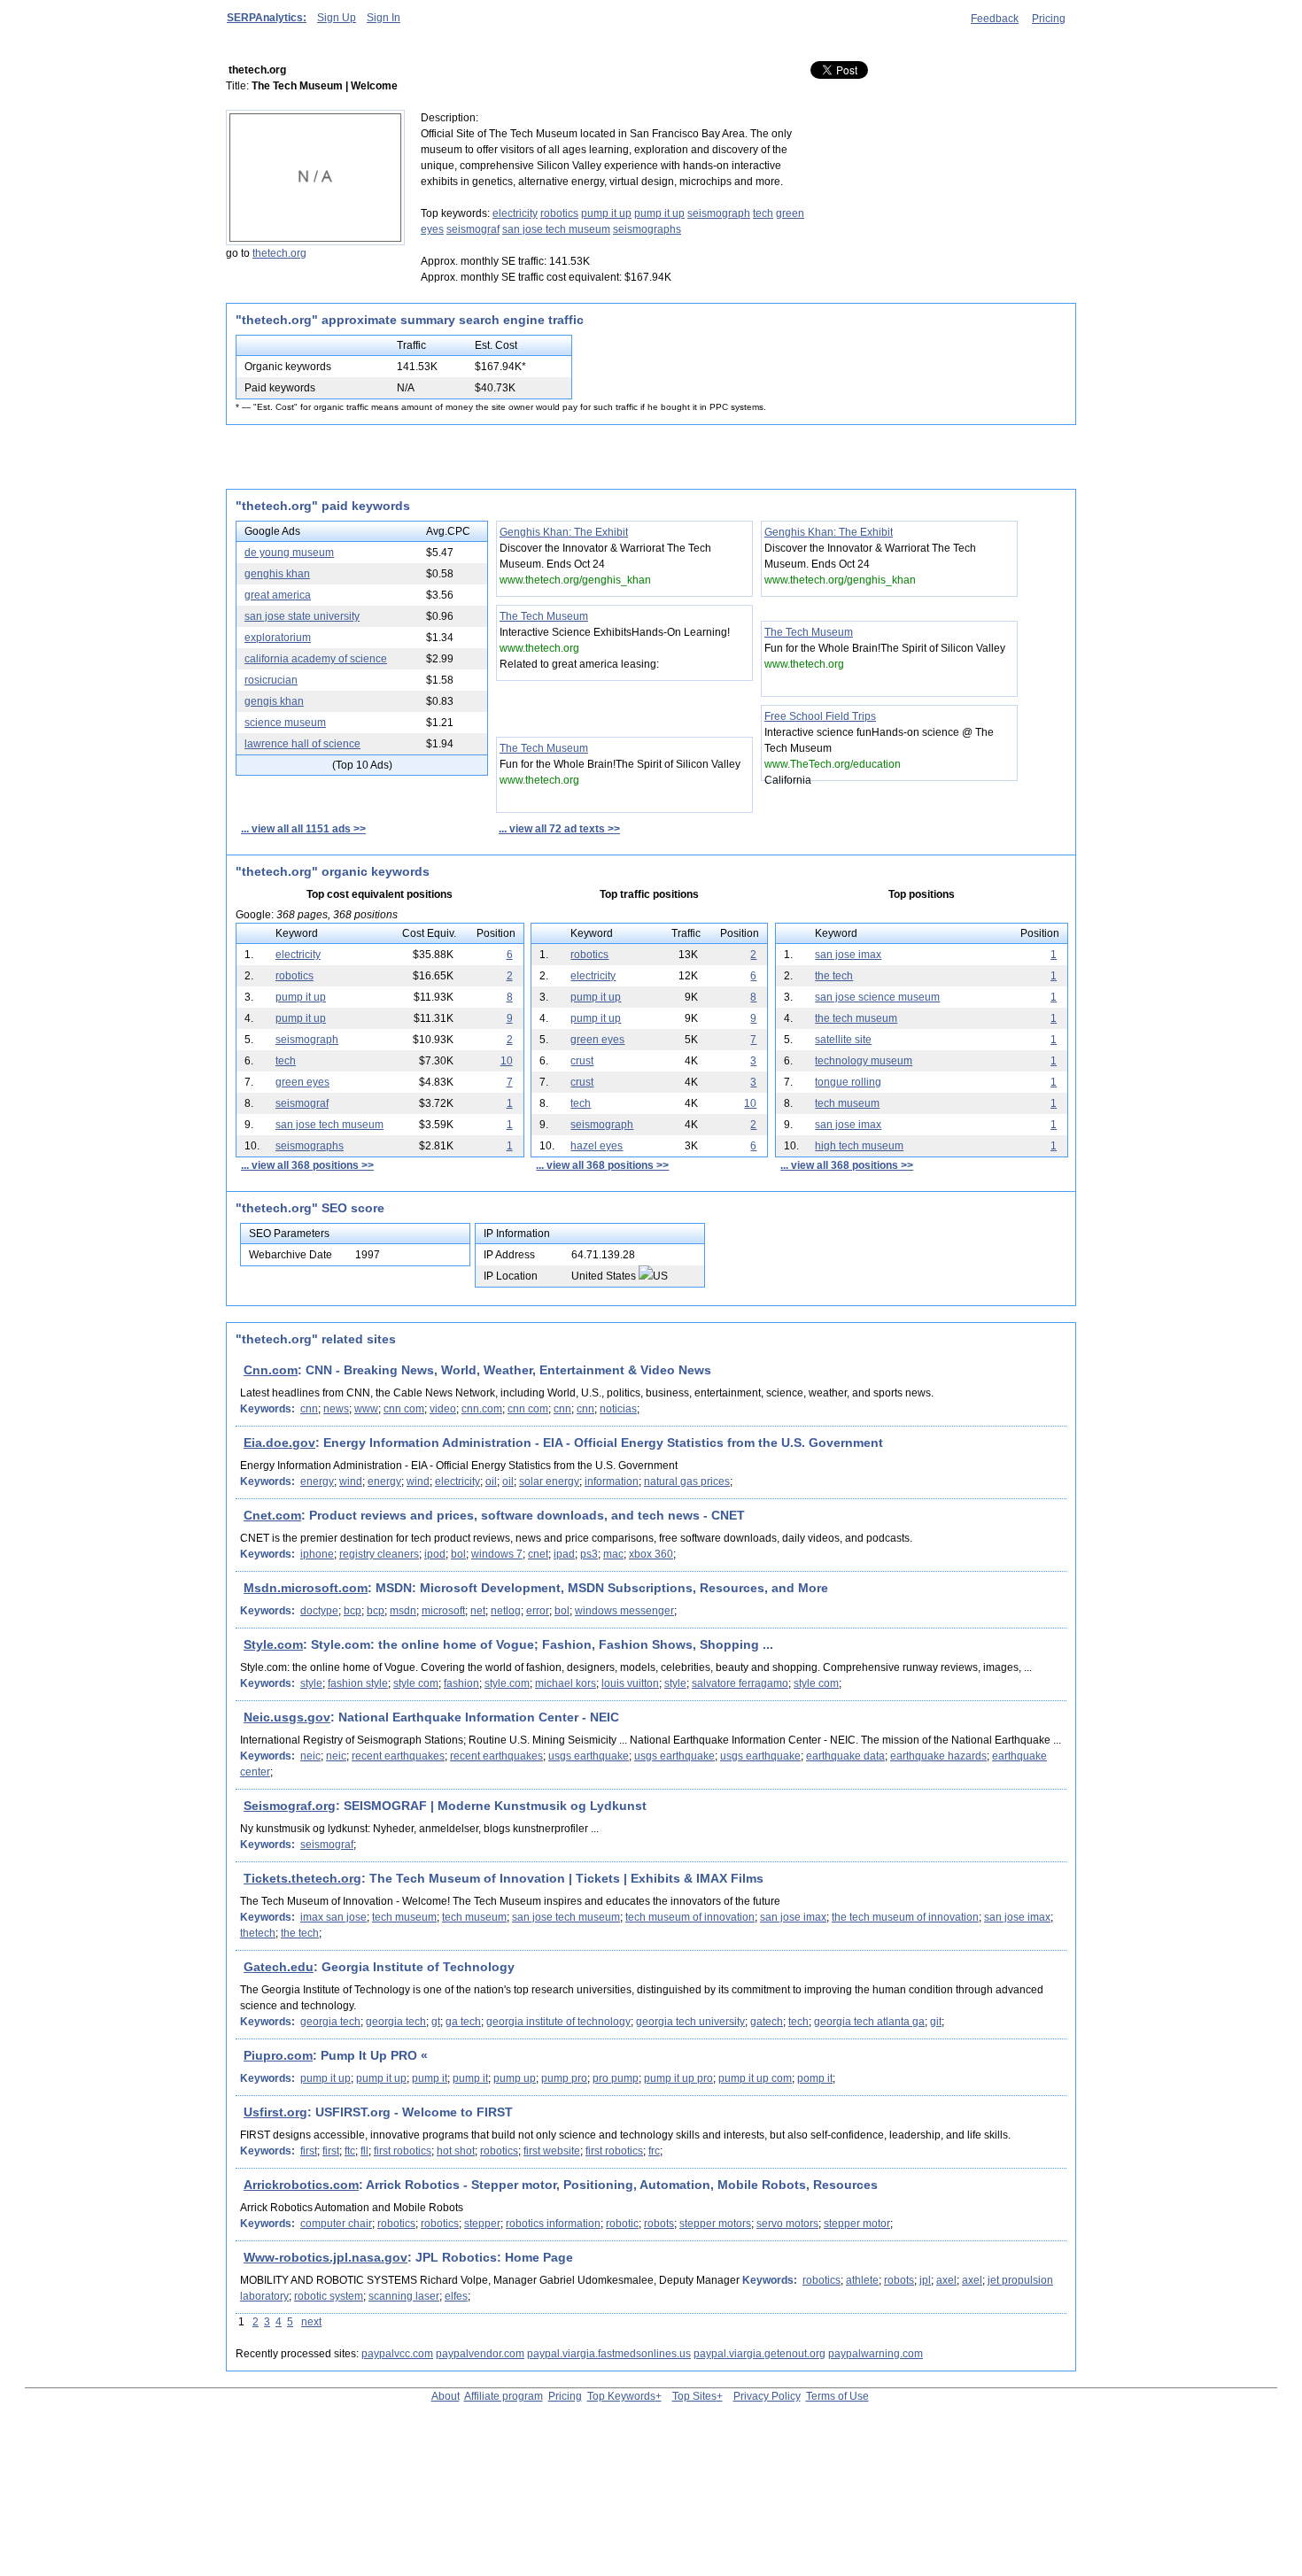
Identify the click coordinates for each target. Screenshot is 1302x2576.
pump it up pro (678, 2078)
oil (491, 1481)
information (612, 1481)
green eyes (597, 1040)
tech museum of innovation (690, 1917)
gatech (767, 2022)
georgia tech (330, 2022)
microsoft (443, 1611)
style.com (507, 1683)
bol (458, 1554)
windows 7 (497, 1554)
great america (278, 595)
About (446, 2396)
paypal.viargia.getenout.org (759, 2354)
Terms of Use (837, 2396)
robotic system (329, 2296)
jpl (925, 2280)
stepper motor (857, 2224)
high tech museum (859, 1146)
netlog (506, 1611)
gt (436, 2022)
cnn (309, 1409)
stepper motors (715, 2224)
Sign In (384, 18)
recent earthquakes (398, 1756)
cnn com (404, 1409)
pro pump (616, 2078)
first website (552, 2151)
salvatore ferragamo (740, 1683)
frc (654, 2151)
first (309, 2151)
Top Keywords (621, 2396)
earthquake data (845, 1756)
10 (507, 1061)
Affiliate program (504, 2396)
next (311, 2322)
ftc (350, 2151)
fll (364, 2151)
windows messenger (624, 1611)
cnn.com (482, 1409)
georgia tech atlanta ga (869, 2022)
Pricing (1049, 19)
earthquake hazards (938, 1756)
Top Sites (694, 2396)
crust (582, 1061)
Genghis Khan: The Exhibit (564, 532)
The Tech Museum (544, 616)
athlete (862, 2280)
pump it (430, 2078)
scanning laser (404, 2296)
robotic (622, 2224)
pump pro (564, 2078)
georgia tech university (690, 2022)
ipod (435, 1554)
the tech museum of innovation (905, 1917)
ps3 (589, 1554)
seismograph (719, 213)
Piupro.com (278, 2055)
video (443, 1409)
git (936, 2022)
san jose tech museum (556, 229)
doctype (319, 1611)
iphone (317, 1554)
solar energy (549, 1481)
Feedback (995, 19)
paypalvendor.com (480, 2354)
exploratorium (278, 638)
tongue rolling (848, 1082)
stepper (482, 2224)
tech (763, 213)
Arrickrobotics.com (301, 2185)
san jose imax (848, 955)
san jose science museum (877, 997)
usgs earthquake (589, 1756)
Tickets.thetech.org (302, 1878)
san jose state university (302, 616)
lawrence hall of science (302, 744)
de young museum (289, 553)
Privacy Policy (767, 2396)
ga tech (463, 2022)
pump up (515, 2078)
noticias (618, 1409)
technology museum (864, 1061)
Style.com (273, 1644)
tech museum (847, 1103)
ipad (564, 1554)
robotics (559, 213)
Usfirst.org (275, 2112)
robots (659, 2224)
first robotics (403, 2151)
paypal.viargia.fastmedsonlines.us (609, 2354)
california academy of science (316, 659)
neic (310, 1756)
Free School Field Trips (820, 716)
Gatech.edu (279, 1967)
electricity (515, 213)
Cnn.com (271, 1370)
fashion (461, 1683)
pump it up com (755, 2078)
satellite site (843, 1040)
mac (613, 1554)
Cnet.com (272, 1515)
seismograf (473, 229)
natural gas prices (687, 1481)
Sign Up (337, 18)
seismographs (647, 229)
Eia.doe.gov (279, 1443)
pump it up (606, 213)
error (538, 1611)
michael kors (566, 1683)
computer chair (336, 2224)
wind (351, 1481)
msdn (403, 1611)
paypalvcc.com (397, 2354)
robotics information (553, 2224)
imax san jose (333, 1917)
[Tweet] (859, 71)
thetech (258, 1933)
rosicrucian (271, 680)
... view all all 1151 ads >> (303, 829)
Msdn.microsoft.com (306, 1588)
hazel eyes (597, 1146)
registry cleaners (379, 1554)
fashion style (358, 1683)
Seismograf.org (290, 1806)
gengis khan (274, 701)
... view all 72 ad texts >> (559, 829)
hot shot (456, 2151)
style (311, 1683)
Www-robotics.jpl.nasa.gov (325, 2257)
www (366, 1409)
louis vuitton (630, 1683)
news (336, 1409)
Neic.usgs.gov (287, 1717)
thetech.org (279, 253)
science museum (285, 723)
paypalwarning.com (876, 2354)
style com (416, 1683)
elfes (456, 2296)
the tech (834, 976)
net (478, 1611)
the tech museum (856, 1018)
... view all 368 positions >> (307, 1165)
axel (946, 2280)
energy (317, 1481)
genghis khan (277, 574)
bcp (353, 1611)
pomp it (815, 2078)
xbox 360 (651, 1554)
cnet (538, 1554)
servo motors (787, 2224)
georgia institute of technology (558, 2022)
